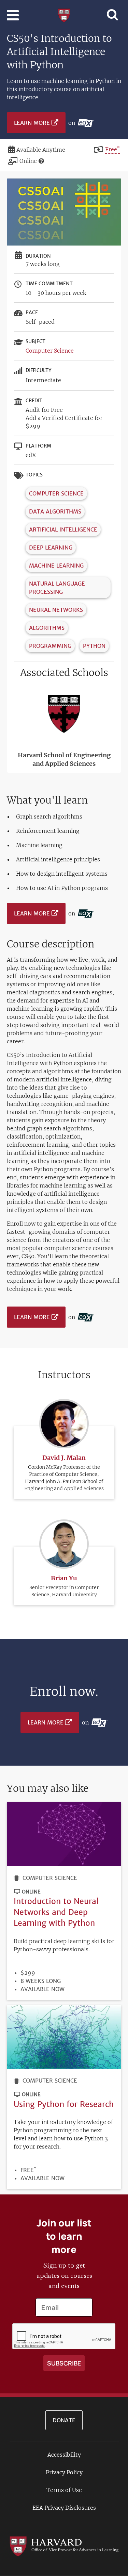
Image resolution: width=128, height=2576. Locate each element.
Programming (50, 646)
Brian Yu (64, 1578)
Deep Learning (51, 548)
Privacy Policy (64, 2472)
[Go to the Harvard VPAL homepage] (64, 2546)
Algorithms (47, 628)
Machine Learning (56, 566)
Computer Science (50, 351)
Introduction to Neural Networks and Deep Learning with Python (56, 1912)
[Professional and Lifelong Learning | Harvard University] (64, 15)
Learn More (32, 123)
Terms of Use (64, 2490)
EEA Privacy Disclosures (64, 2508)
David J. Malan (64, 1458)
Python (94, 646)
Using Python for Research (64, 2104)
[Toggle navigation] (13, 15)
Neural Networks (56, 610)
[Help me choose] (41, 161)
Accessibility (64, 2455)
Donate (64, 2420)
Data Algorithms (55, 511)
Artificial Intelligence (63, 529)
